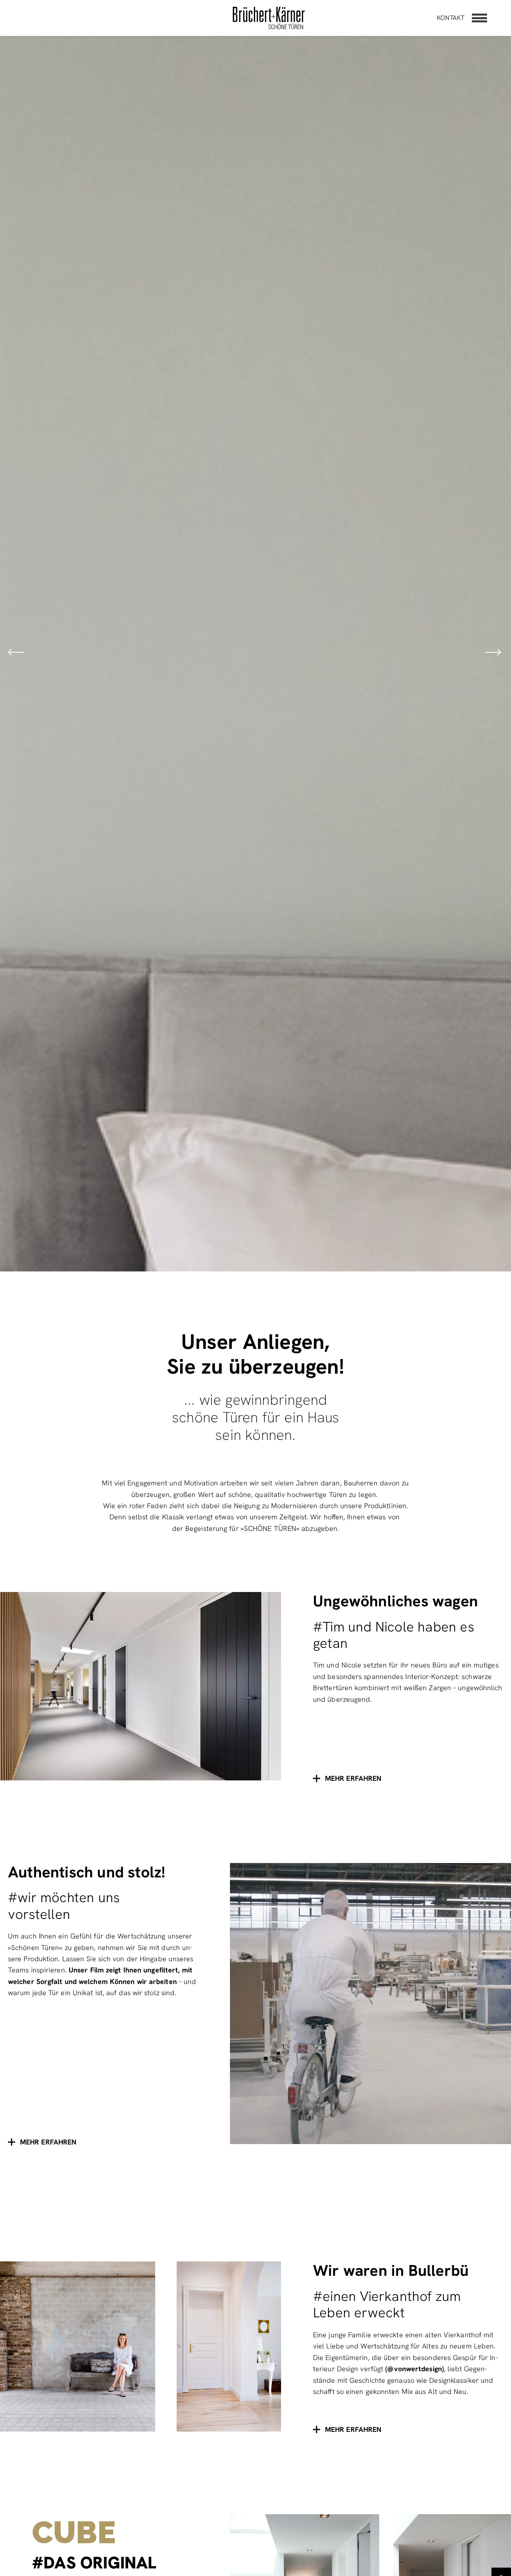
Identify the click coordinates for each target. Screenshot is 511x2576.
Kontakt (451, 18)
